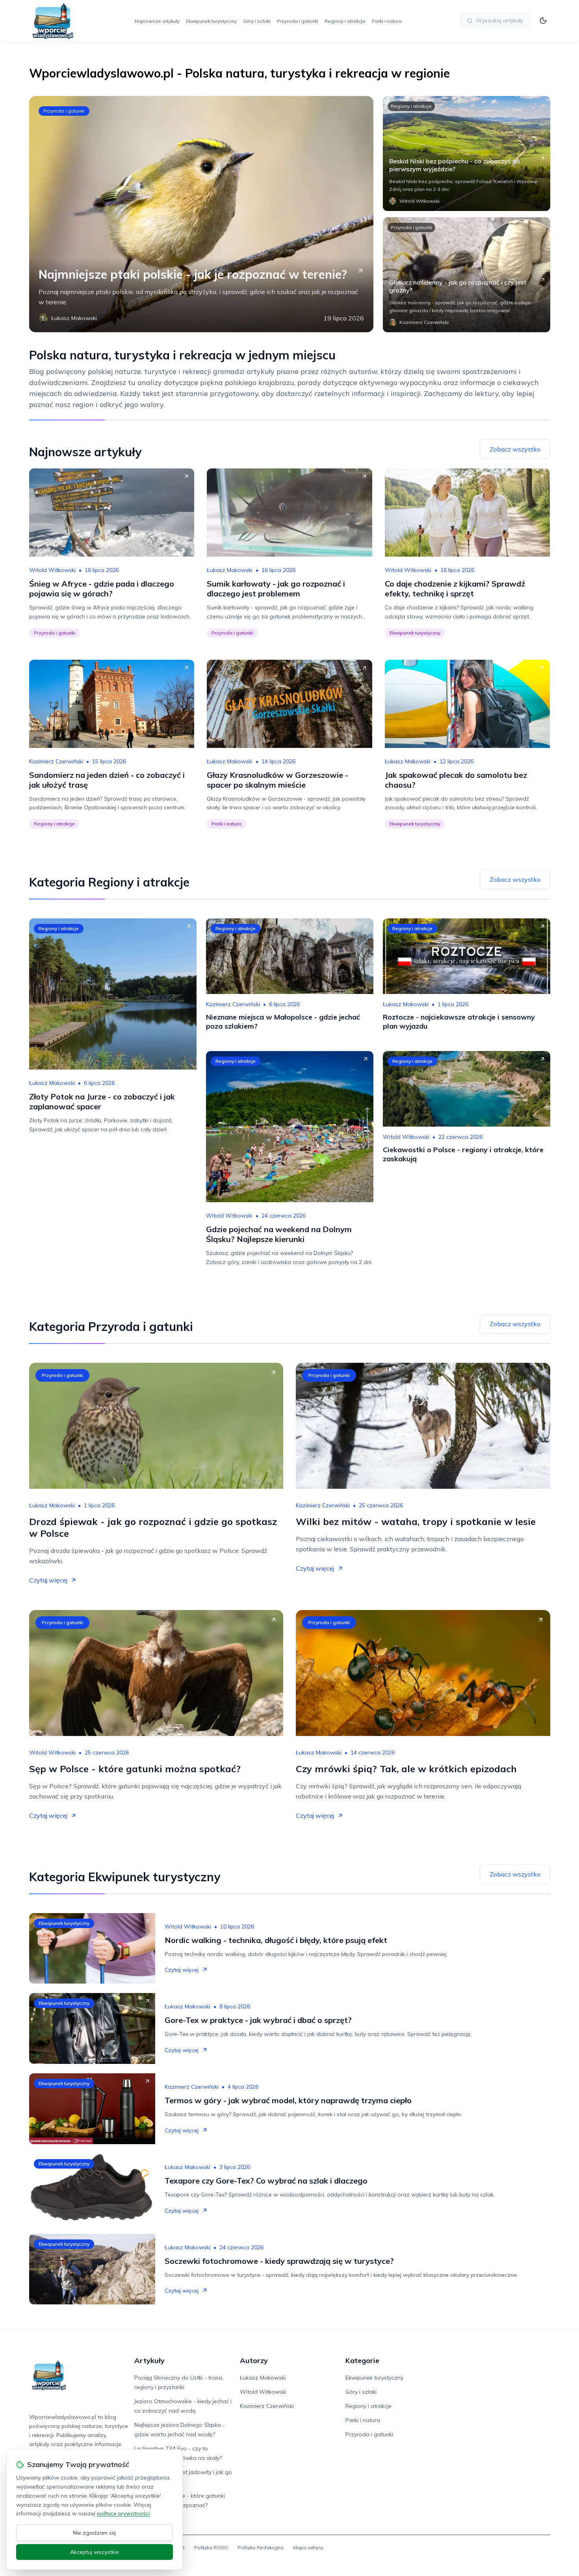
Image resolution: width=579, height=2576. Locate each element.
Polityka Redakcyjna (261, 2547)
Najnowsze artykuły (157, 21)
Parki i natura (387, 21)
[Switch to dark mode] (543, 20)
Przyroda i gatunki (298, 21)
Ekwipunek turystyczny (211, 21)
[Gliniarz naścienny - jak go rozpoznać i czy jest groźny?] (467, 275)
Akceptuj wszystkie (95, 2552)
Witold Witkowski (52, 570)
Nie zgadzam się (95, 2533)
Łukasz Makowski (230, 570)
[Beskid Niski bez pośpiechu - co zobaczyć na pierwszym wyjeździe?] (467, 154)
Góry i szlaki (257, 21)
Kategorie (362, 2360)
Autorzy (254, 2360)
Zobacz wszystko (515, 449)
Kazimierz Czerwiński (56, 761)
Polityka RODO (211, 2547)
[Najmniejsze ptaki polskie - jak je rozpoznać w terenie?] (201, 214)
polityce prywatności (123, 2513)
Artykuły (149, 2360)
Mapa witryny (308, 2547)
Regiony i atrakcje (345, 21)
